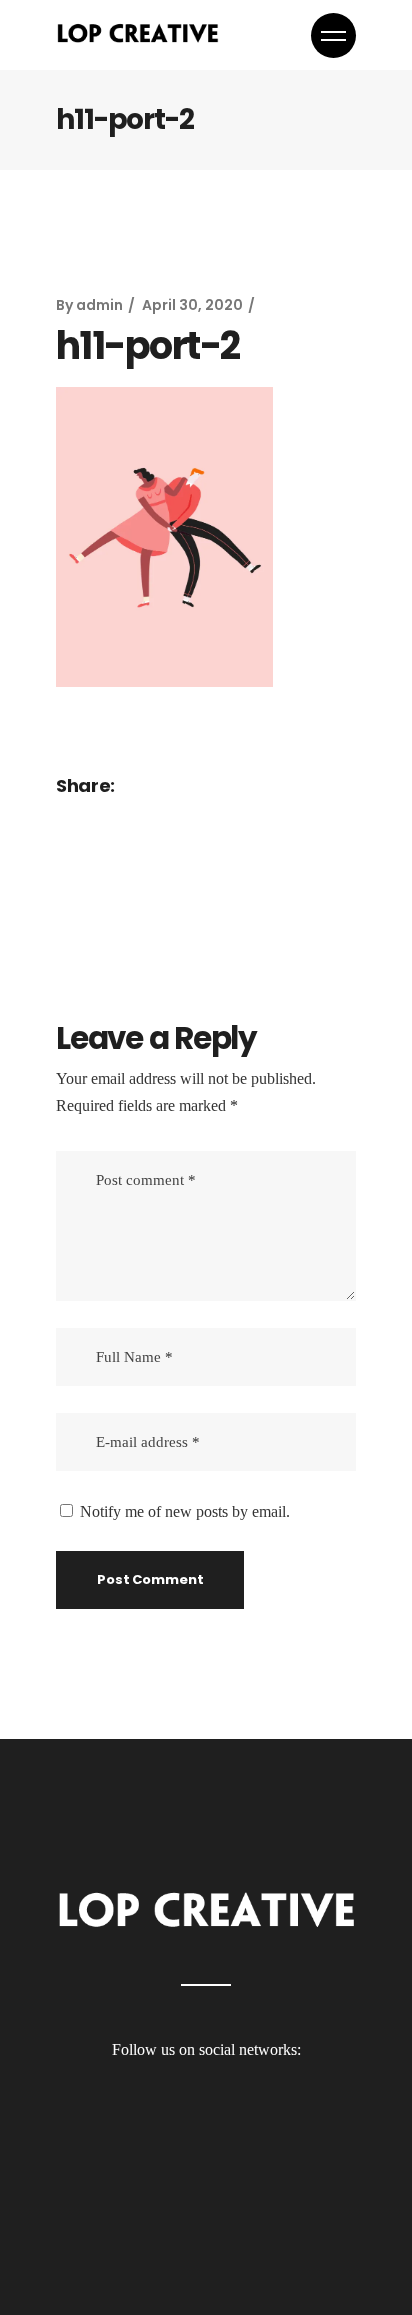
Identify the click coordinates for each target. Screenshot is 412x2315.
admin (99, 305)
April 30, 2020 (192, 305)
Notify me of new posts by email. (185, 1511)
